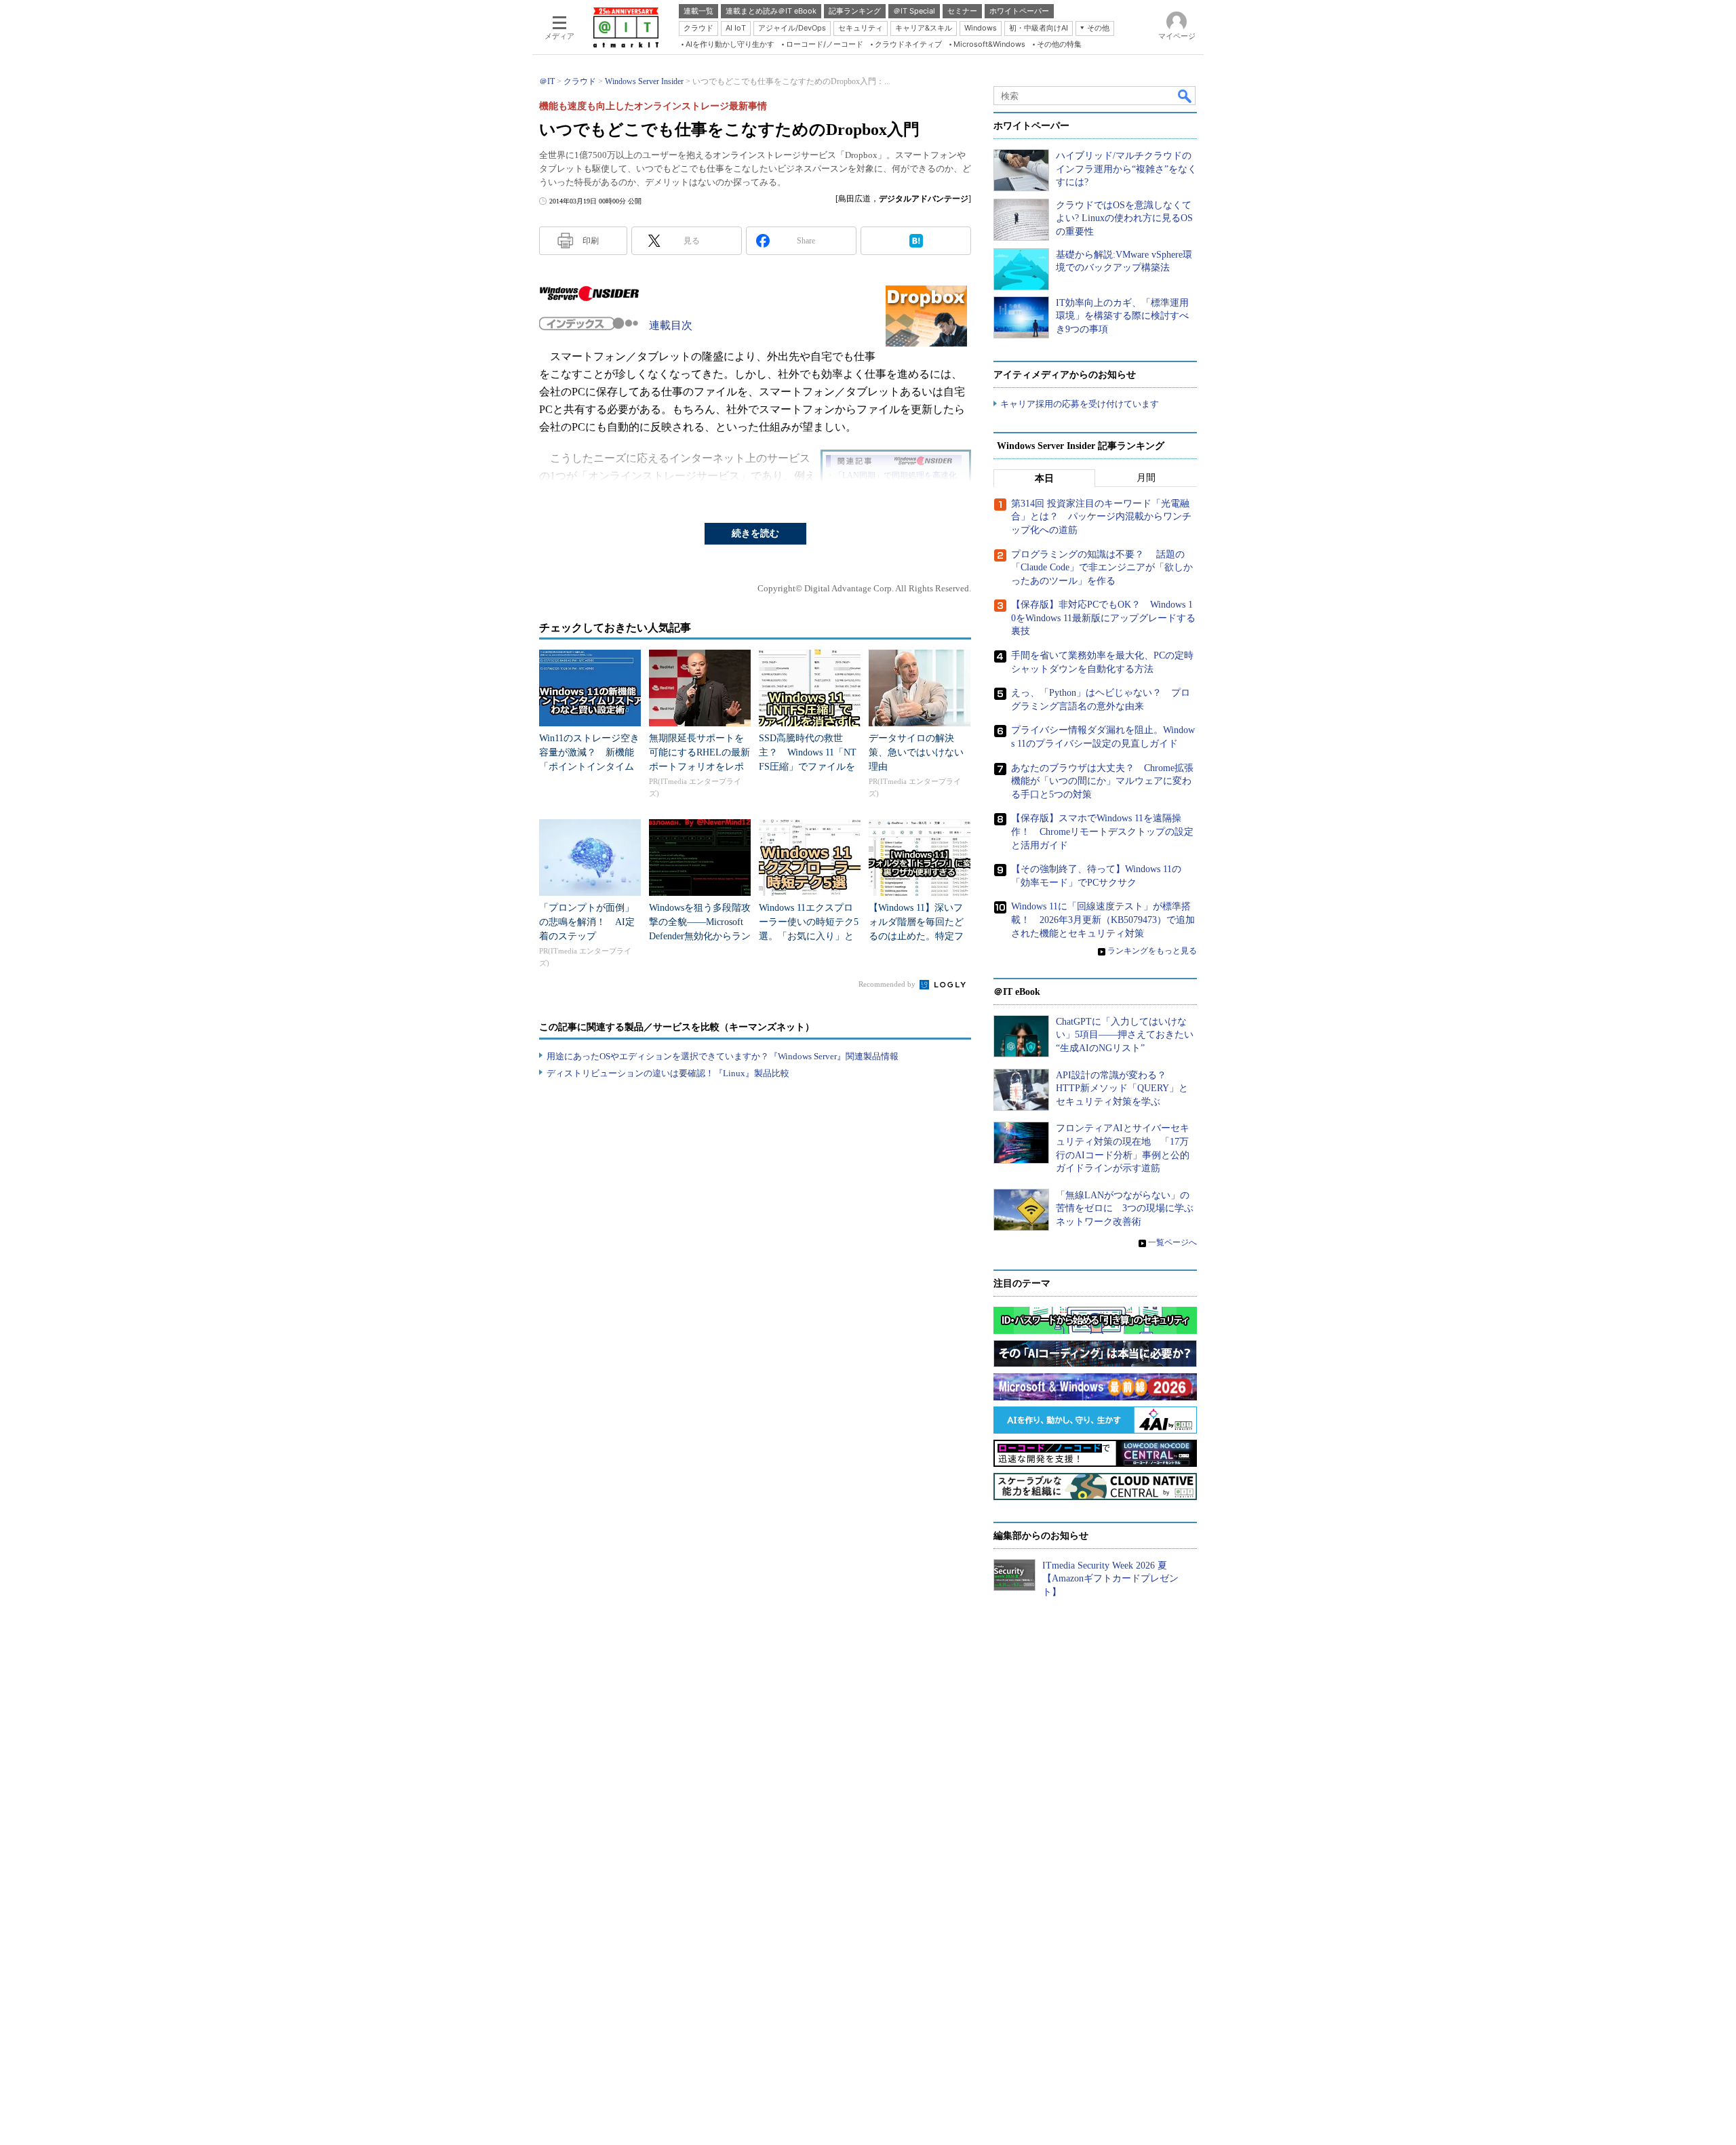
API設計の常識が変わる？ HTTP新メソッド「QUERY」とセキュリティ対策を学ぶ (1122, 1088)
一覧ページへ (1172, 1242)
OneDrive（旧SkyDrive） (706, 493)
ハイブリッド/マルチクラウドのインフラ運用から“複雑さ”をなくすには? (1126, 169)
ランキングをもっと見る (1152, 951)
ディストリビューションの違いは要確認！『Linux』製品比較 (668, 1073)
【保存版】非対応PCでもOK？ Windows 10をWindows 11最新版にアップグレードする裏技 (1103, 618)
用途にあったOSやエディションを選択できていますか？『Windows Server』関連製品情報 (723, 1056)
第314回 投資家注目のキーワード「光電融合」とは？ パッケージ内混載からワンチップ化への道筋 (1101, 517)
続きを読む (755, 533)
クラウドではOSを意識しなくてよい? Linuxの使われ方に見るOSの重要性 (1124, 218)
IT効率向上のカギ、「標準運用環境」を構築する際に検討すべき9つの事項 (1122, 316)
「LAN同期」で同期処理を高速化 (895, 475)
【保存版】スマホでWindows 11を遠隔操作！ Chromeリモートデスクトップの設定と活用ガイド (1102, 831)
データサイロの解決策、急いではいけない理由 (916, 752)
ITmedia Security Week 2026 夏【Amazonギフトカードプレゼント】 (1110, 1579)
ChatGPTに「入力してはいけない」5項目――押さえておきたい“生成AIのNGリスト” (1125, 1035)
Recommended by (888, 984)
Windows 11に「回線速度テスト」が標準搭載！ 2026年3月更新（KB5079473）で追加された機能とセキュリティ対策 (1103, 920)
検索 (1185, 96)
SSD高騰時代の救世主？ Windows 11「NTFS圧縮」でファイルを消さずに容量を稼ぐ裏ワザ (808, 767)
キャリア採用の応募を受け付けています (1080, 404)
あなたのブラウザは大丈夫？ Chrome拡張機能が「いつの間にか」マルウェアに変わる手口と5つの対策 (1102, 781)
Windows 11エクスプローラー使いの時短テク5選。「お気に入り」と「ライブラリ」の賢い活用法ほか (809, 936)
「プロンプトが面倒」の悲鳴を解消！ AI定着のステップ (587, 922)
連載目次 (671, 325)
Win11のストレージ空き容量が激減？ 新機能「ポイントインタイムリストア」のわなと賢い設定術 (589, 767)
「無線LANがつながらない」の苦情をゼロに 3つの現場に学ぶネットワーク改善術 (1125, 1208)
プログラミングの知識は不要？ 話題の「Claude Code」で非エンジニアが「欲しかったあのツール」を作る (1102, 568)
